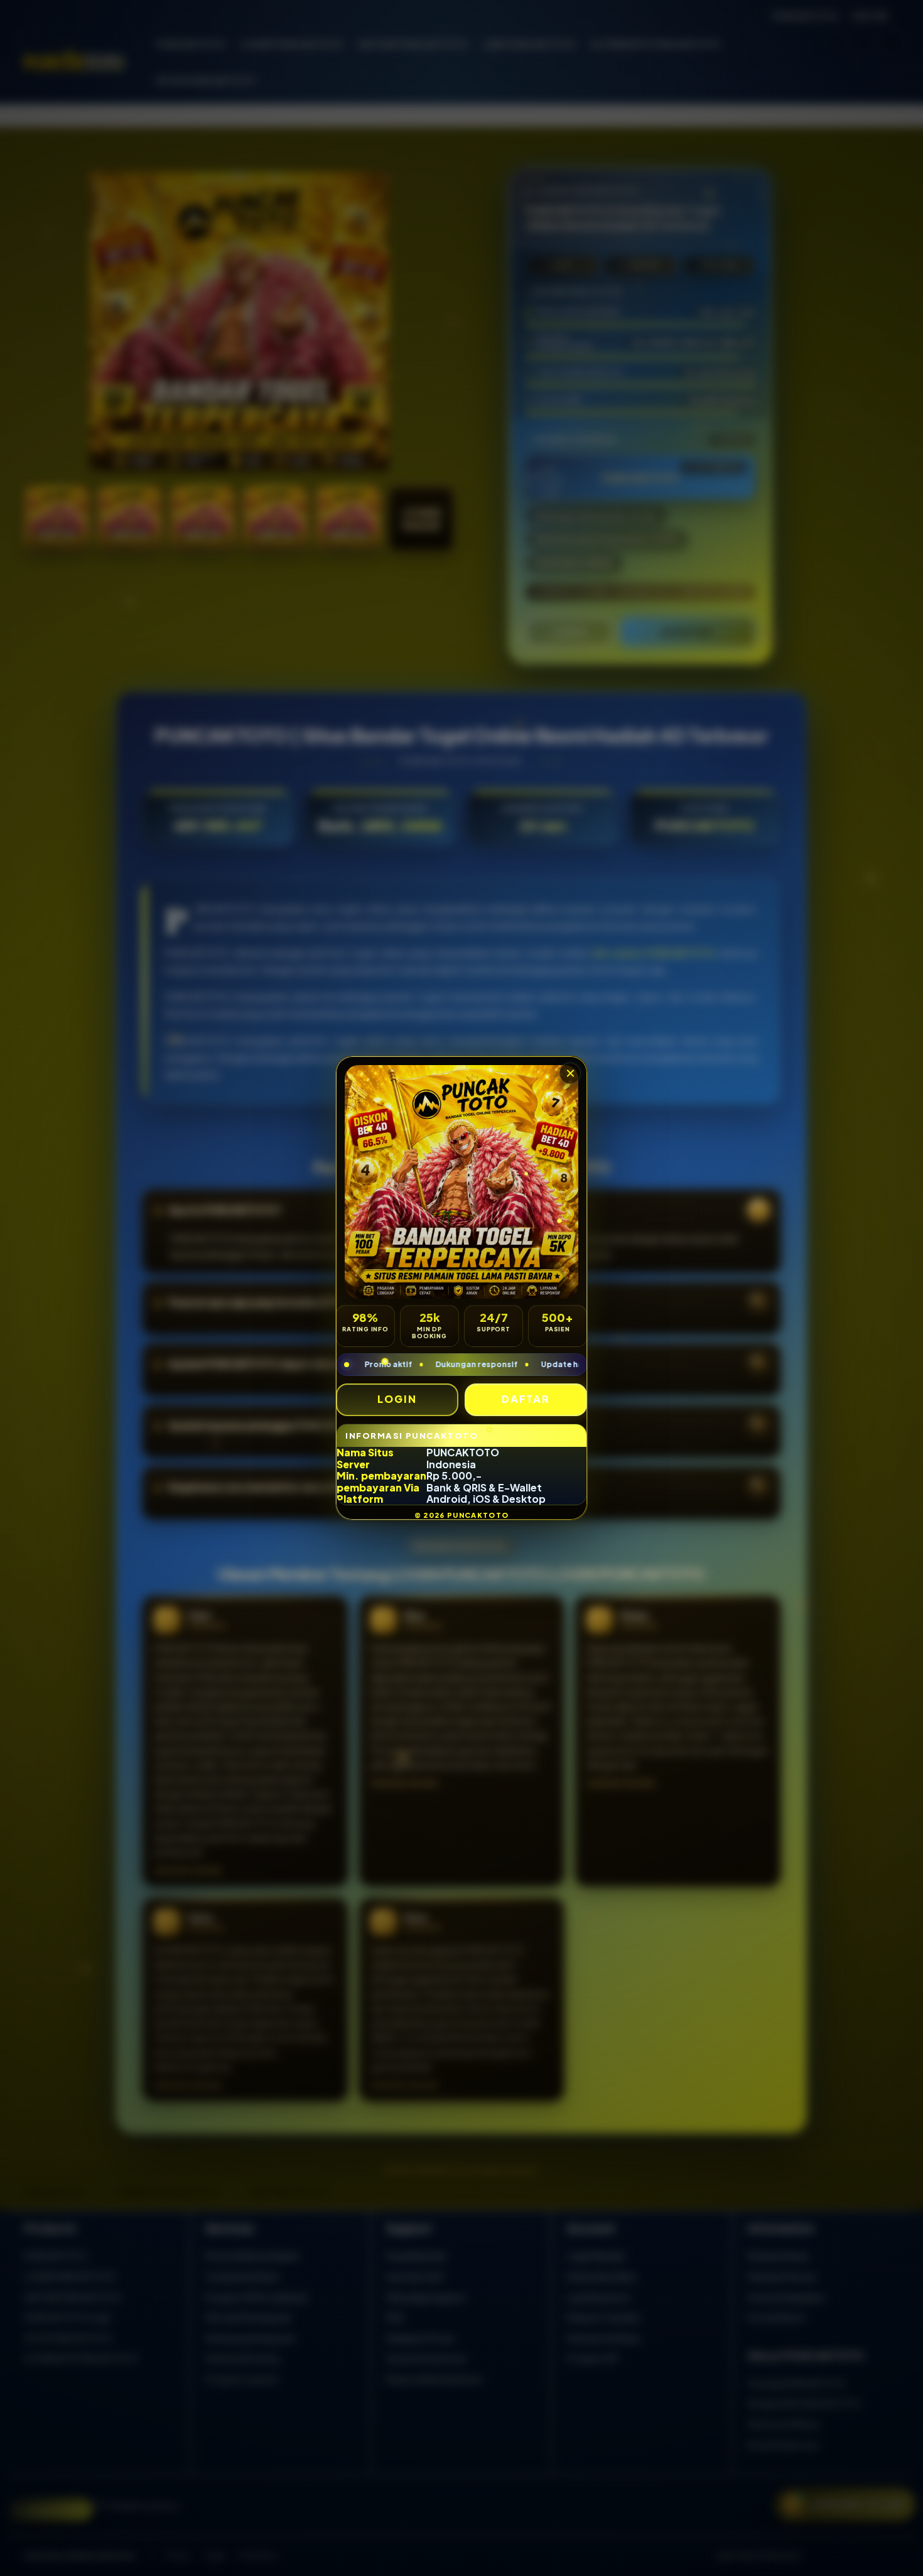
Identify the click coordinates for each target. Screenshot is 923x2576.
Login (397, 1399)
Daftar (526, 1399)
